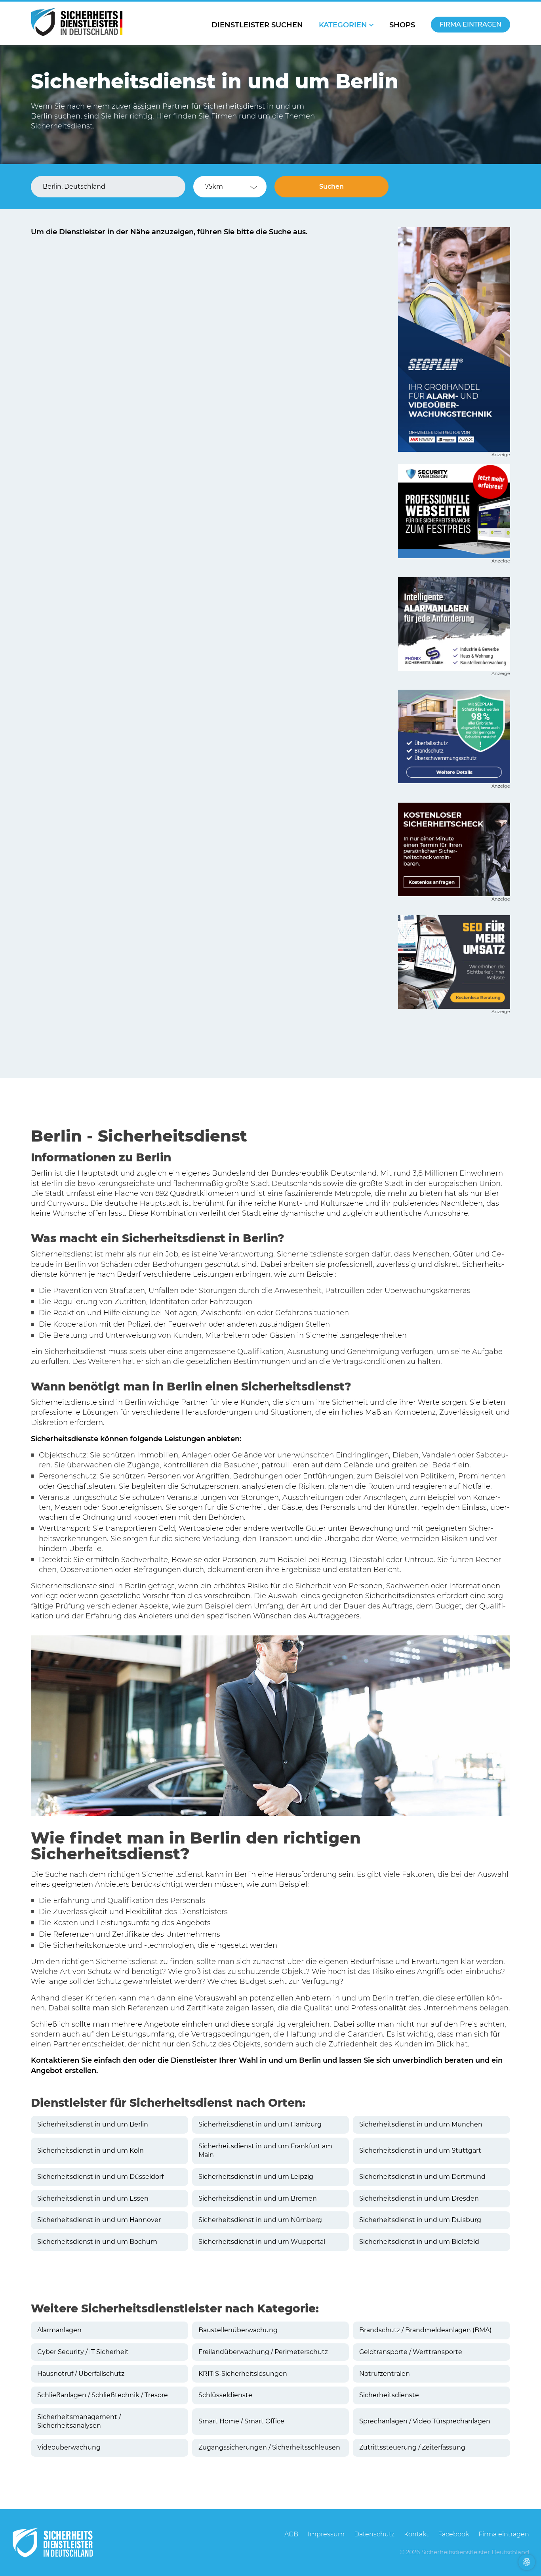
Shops (402, 25)
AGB (291, 2534)
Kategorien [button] (343, 25)
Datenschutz (374, 2534)
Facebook (453, 2534)
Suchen (331, 186)
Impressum (326, 2534)
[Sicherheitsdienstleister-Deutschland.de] (77, 22)
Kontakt (416, 2534)
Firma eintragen (471, 24)
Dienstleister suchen (257, 25)
